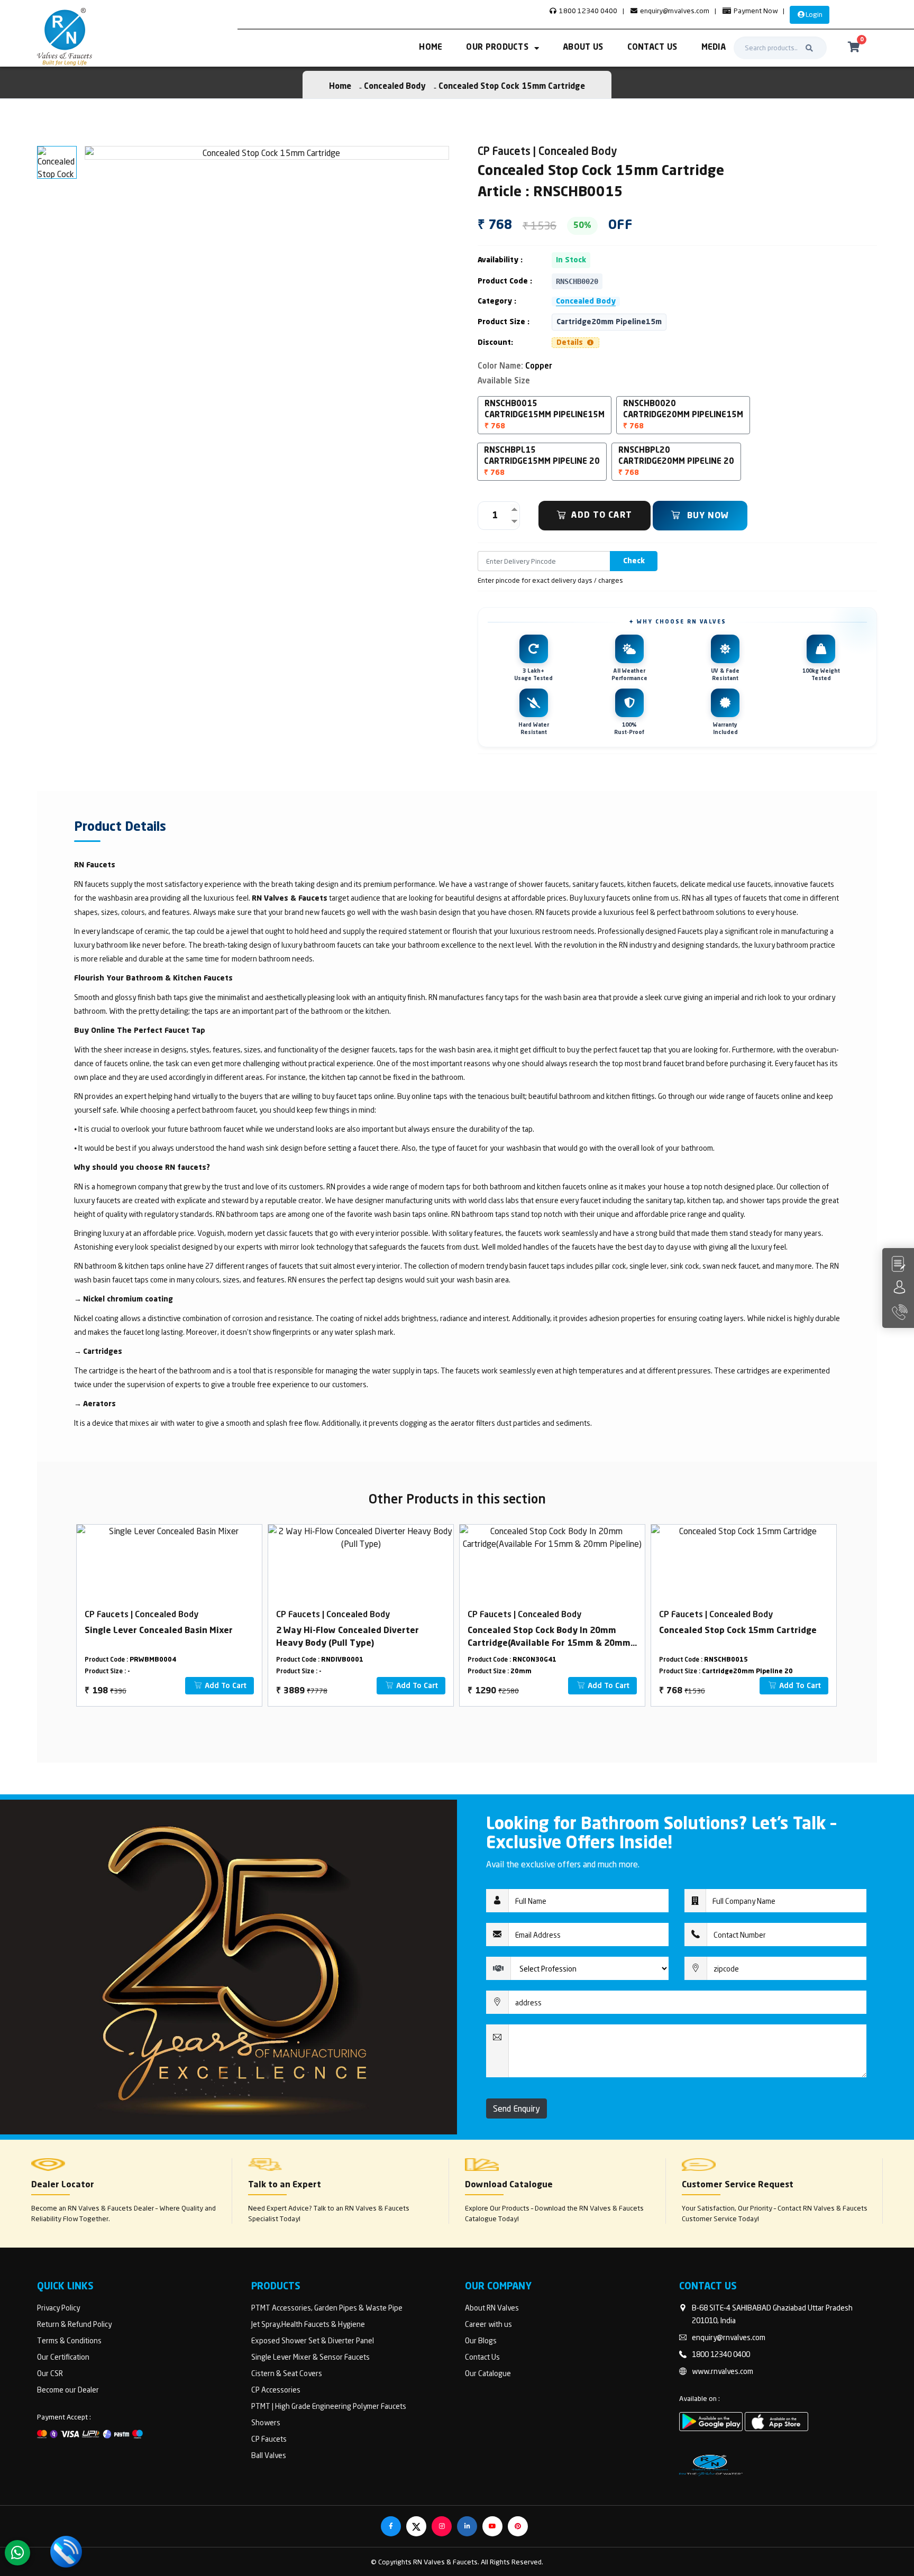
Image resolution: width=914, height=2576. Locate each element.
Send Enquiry (517, 2109)
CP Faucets (269, 2439)
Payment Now (755, 11)
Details (571, 343)
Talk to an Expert (285, 2185)
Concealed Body (395, 87)
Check (634, 561)
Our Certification (63, 2357)
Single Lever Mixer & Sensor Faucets (310, 2357)
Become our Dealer (68, 2390)
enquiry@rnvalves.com (674, 11)
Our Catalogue (488, 2373)
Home (431, 48)
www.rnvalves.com (723, 2371)
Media (714, 48)
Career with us (488, 2324)
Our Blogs (481, 2340)
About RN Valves (492, 2308)
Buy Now (707, 516)
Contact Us (652, 48)
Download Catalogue (509, 2185)
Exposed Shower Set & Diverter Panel (313, 2340)
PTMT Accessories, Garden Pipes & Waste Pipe (327, 2308)
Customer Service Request (738, 2185)
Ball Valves (269, 2455)
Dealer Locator (63, 2185)
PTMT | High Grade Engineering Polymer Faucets (329, 2406)
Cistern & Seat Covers (287, 2373)
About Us (583, 48)
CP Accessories (276, 2390)
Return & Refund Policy (74, 2324)
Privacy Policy (58, 2308)
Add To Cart (602, 516)
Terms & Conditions (69, 2340)
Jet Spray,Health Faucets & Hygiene (308, 2324)
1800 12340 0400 (587, 11)
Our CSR (50, 2373)
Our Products (497, 48)
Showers (266, 2422)
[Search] (809, 48)
